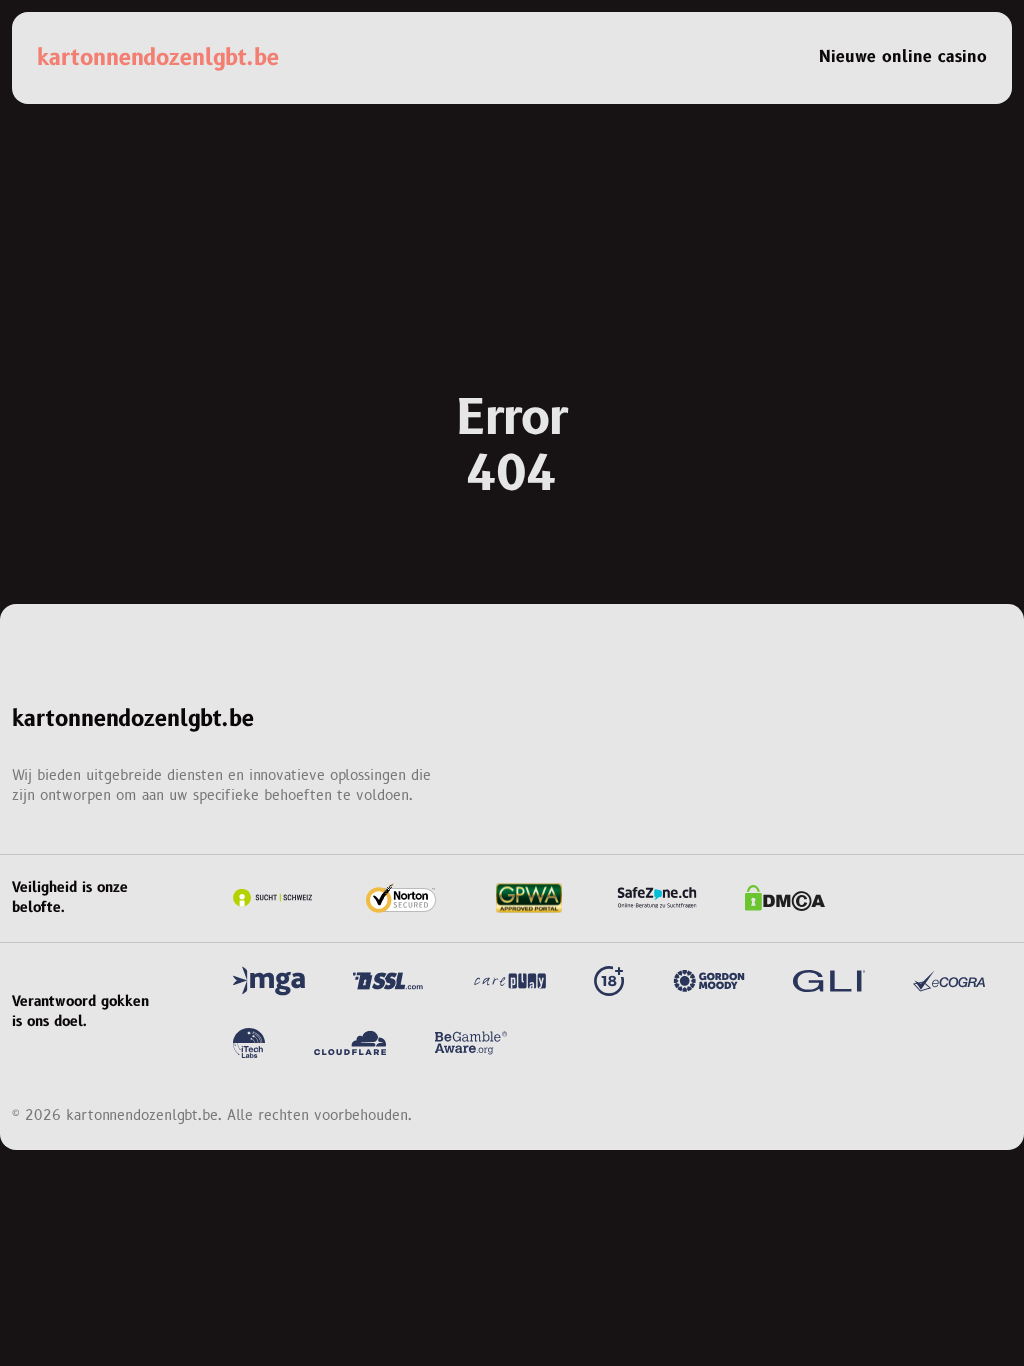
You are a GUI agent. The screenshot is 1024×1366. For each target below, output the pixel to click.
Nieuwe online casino (903, 57)
